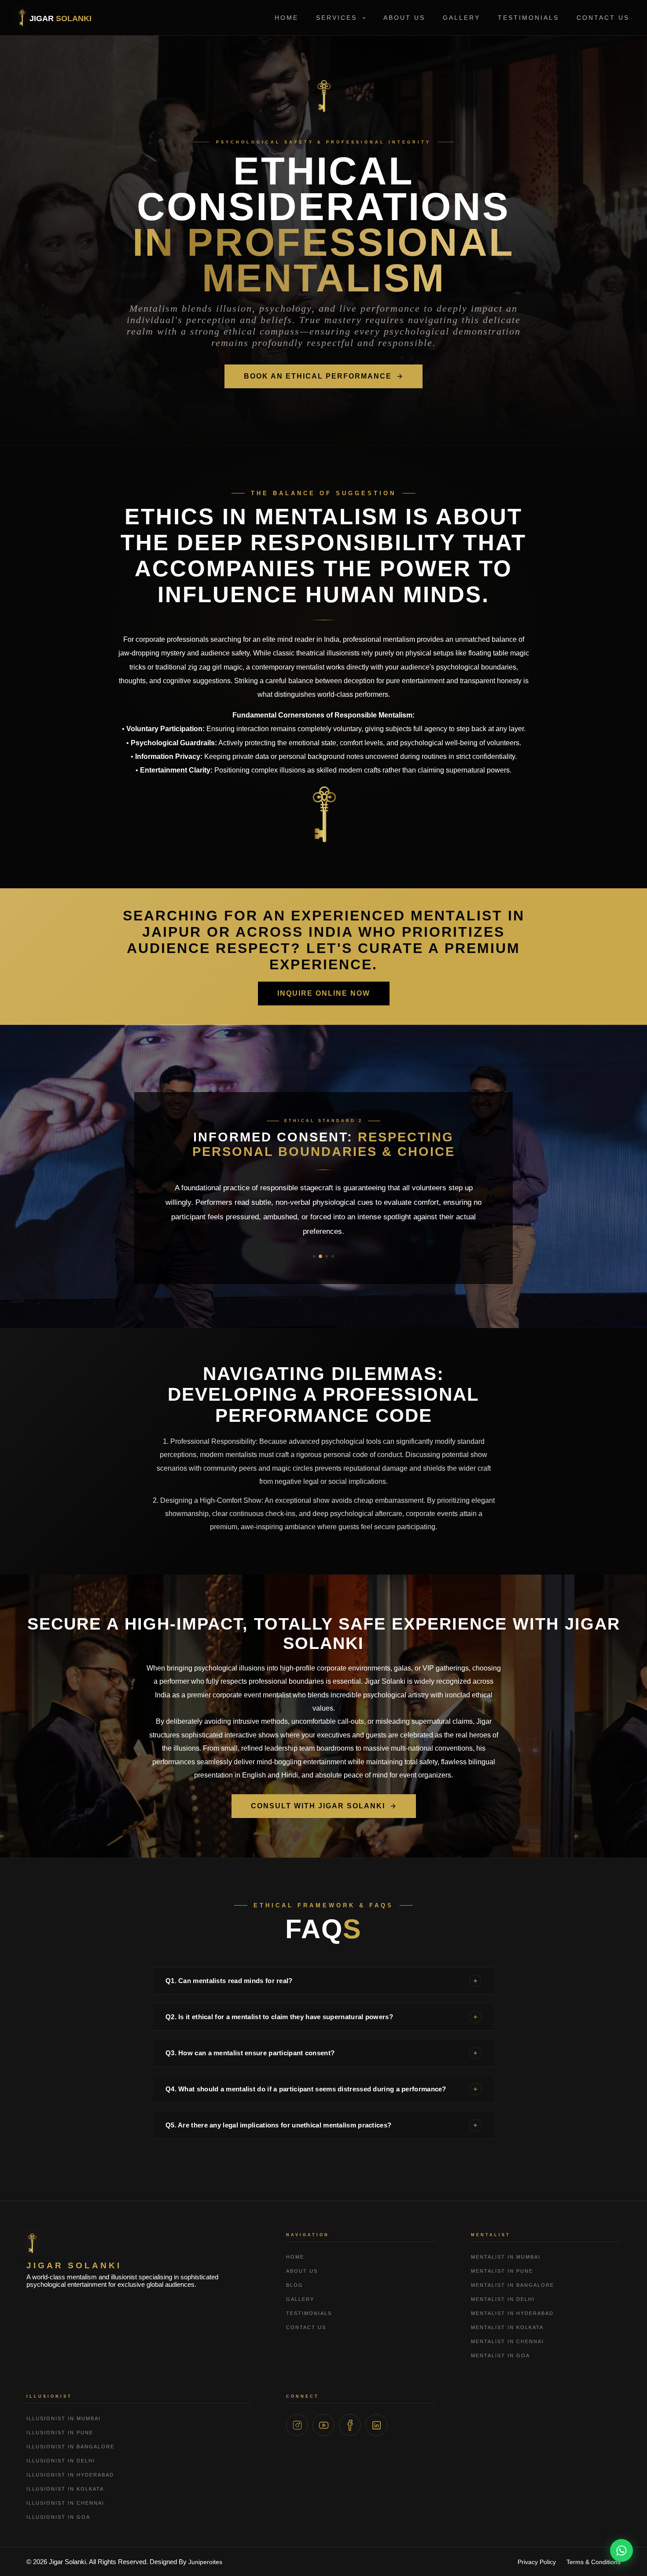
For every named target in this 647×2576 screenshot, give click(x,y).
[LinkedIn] (376, 2425)
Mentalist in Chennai (507, 2341)
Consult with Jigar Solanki (318, 1806)
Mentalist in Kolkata (507, 2327)
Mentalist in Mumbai (506, 2257)
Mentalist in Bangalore (513, 2285)
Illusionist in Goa (58, 2517)
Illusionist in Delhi (61, 2461)
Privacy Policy (537, 2562)
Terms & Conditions (594, 2562)
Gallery (461, 18)
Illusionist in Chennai (65, 2503)
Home (287, 18)
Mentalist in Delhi (503, 2299)
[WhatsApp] (621, 2550)
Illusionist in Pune (60, 2432)
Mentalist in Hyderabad (512, 2313)
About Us (404, 18)
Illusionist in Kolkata (65, 2489)
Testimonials (528, 18)
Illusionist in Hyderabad (70, 2475)
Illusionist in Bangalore (70, 2447)
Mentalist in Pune (502, 2271)
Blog (295, 2285)
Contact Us (603, 18)
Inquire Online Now (324, 993)
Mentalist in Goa (500, 2355)
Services (338, 18)
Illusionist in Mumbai (64, 2418)
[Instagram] (297, 2425)
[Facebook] (350, 2425)
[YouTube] (323, 2425)
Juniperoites (205, 2562)
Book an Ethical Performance (318, 376)
